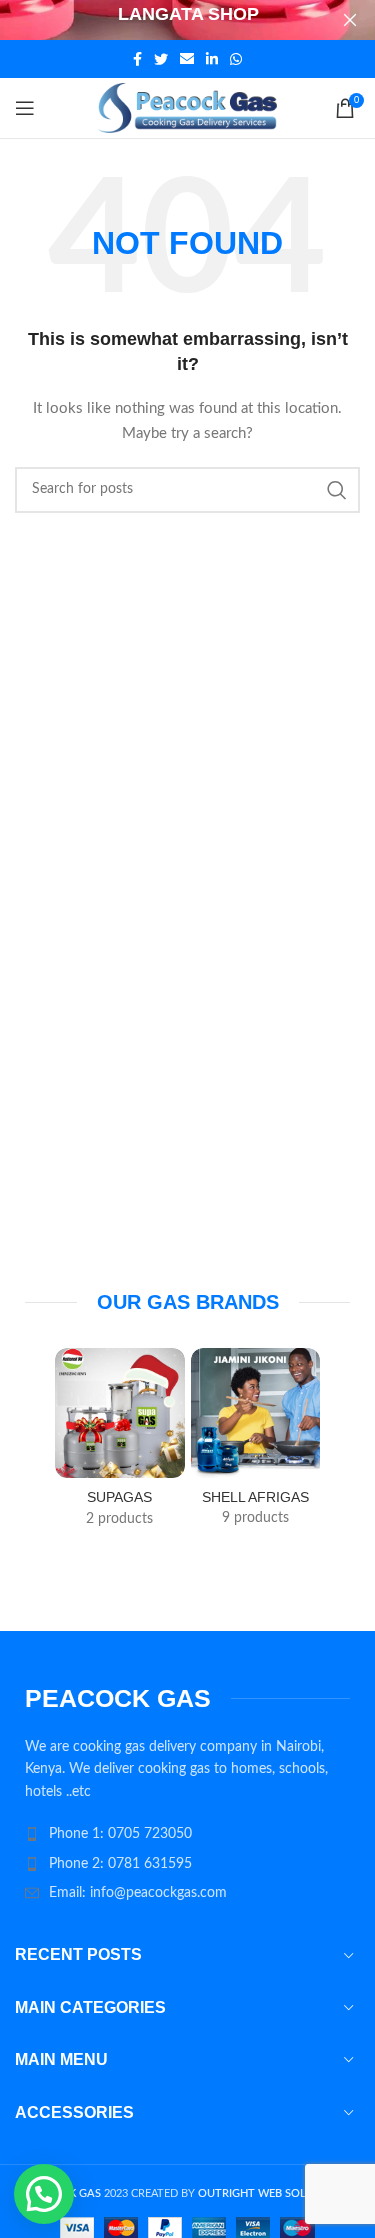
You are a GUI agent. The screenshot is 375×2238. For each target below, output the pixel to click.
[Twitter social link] (161, 59)
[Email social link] (187, 59)
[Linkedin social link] (212, 59)
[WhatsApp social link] (236, 59)
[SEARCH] (337, 490)
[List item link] (187, 1834)
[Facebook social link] (137, 59)
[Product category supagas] (120, 1444)
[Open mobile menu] (25, 108)
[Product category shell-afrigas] (256, 1443)
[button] (44, 2194)
